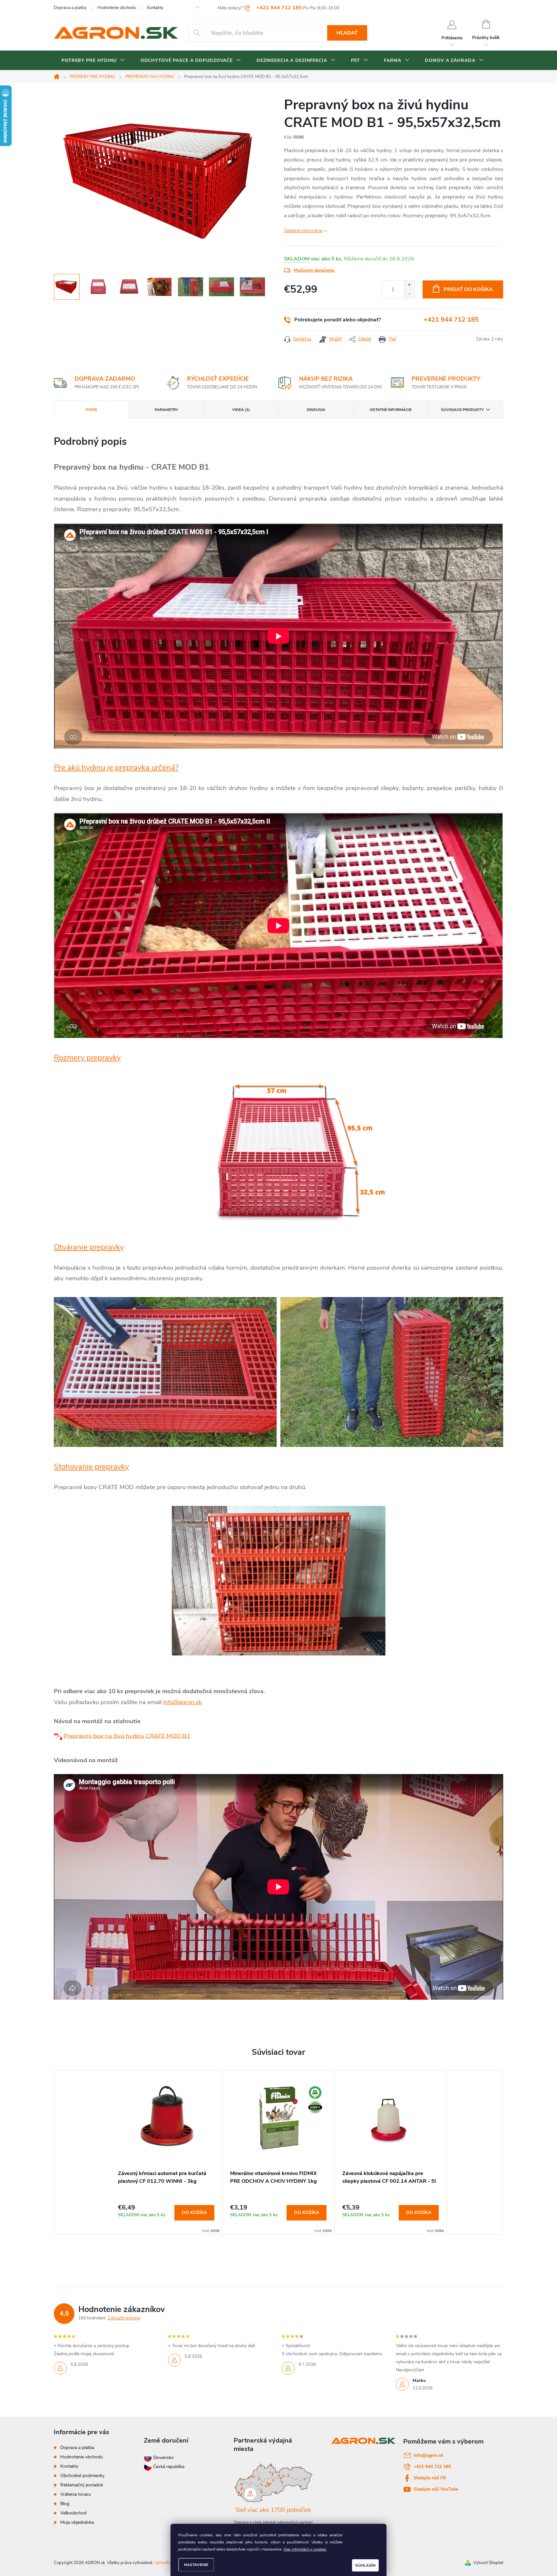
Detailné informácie (303, 231)
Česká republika (169, 2467)
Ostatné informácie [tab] (391, 410)
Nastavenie (196, 2565)
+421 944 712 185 (451, 320)
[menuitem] (93, 61)
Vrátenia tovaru (76, 2494)
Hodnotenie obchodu (117, 8)
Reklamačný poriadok (82, 2485)
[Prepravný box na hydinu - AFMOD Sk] (59, 1736)
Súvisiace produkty (462, 410)
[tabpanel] (166, 2152)
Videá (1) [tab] (241, 410)
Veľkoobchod (73, 2513)
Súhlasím (365, 2565)
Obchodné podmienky (82, 2476)
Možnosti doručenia (314, 270)
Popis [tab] (92, 410)
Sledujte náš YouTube (436, 2489)
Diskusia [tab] (316, 410)
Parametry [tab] (166, 410)
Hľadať (347, 33)
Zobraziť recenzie (124, 2318)
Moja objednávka (77, 2522)
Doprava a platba (70, 8)
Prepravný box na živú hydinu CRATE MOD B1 (127, 1736)
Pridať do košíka (468, 289)
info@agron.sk (182, 1702)
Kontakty (155, 8)
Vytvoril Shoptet (488, 2563)
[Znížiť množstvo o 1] (409, 294)
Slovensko (163, 2458)
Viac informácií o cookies (305, 2549)
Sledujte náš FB (430, 2478)
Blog (65, 2504)
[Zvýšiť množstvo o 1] (409, 285)
